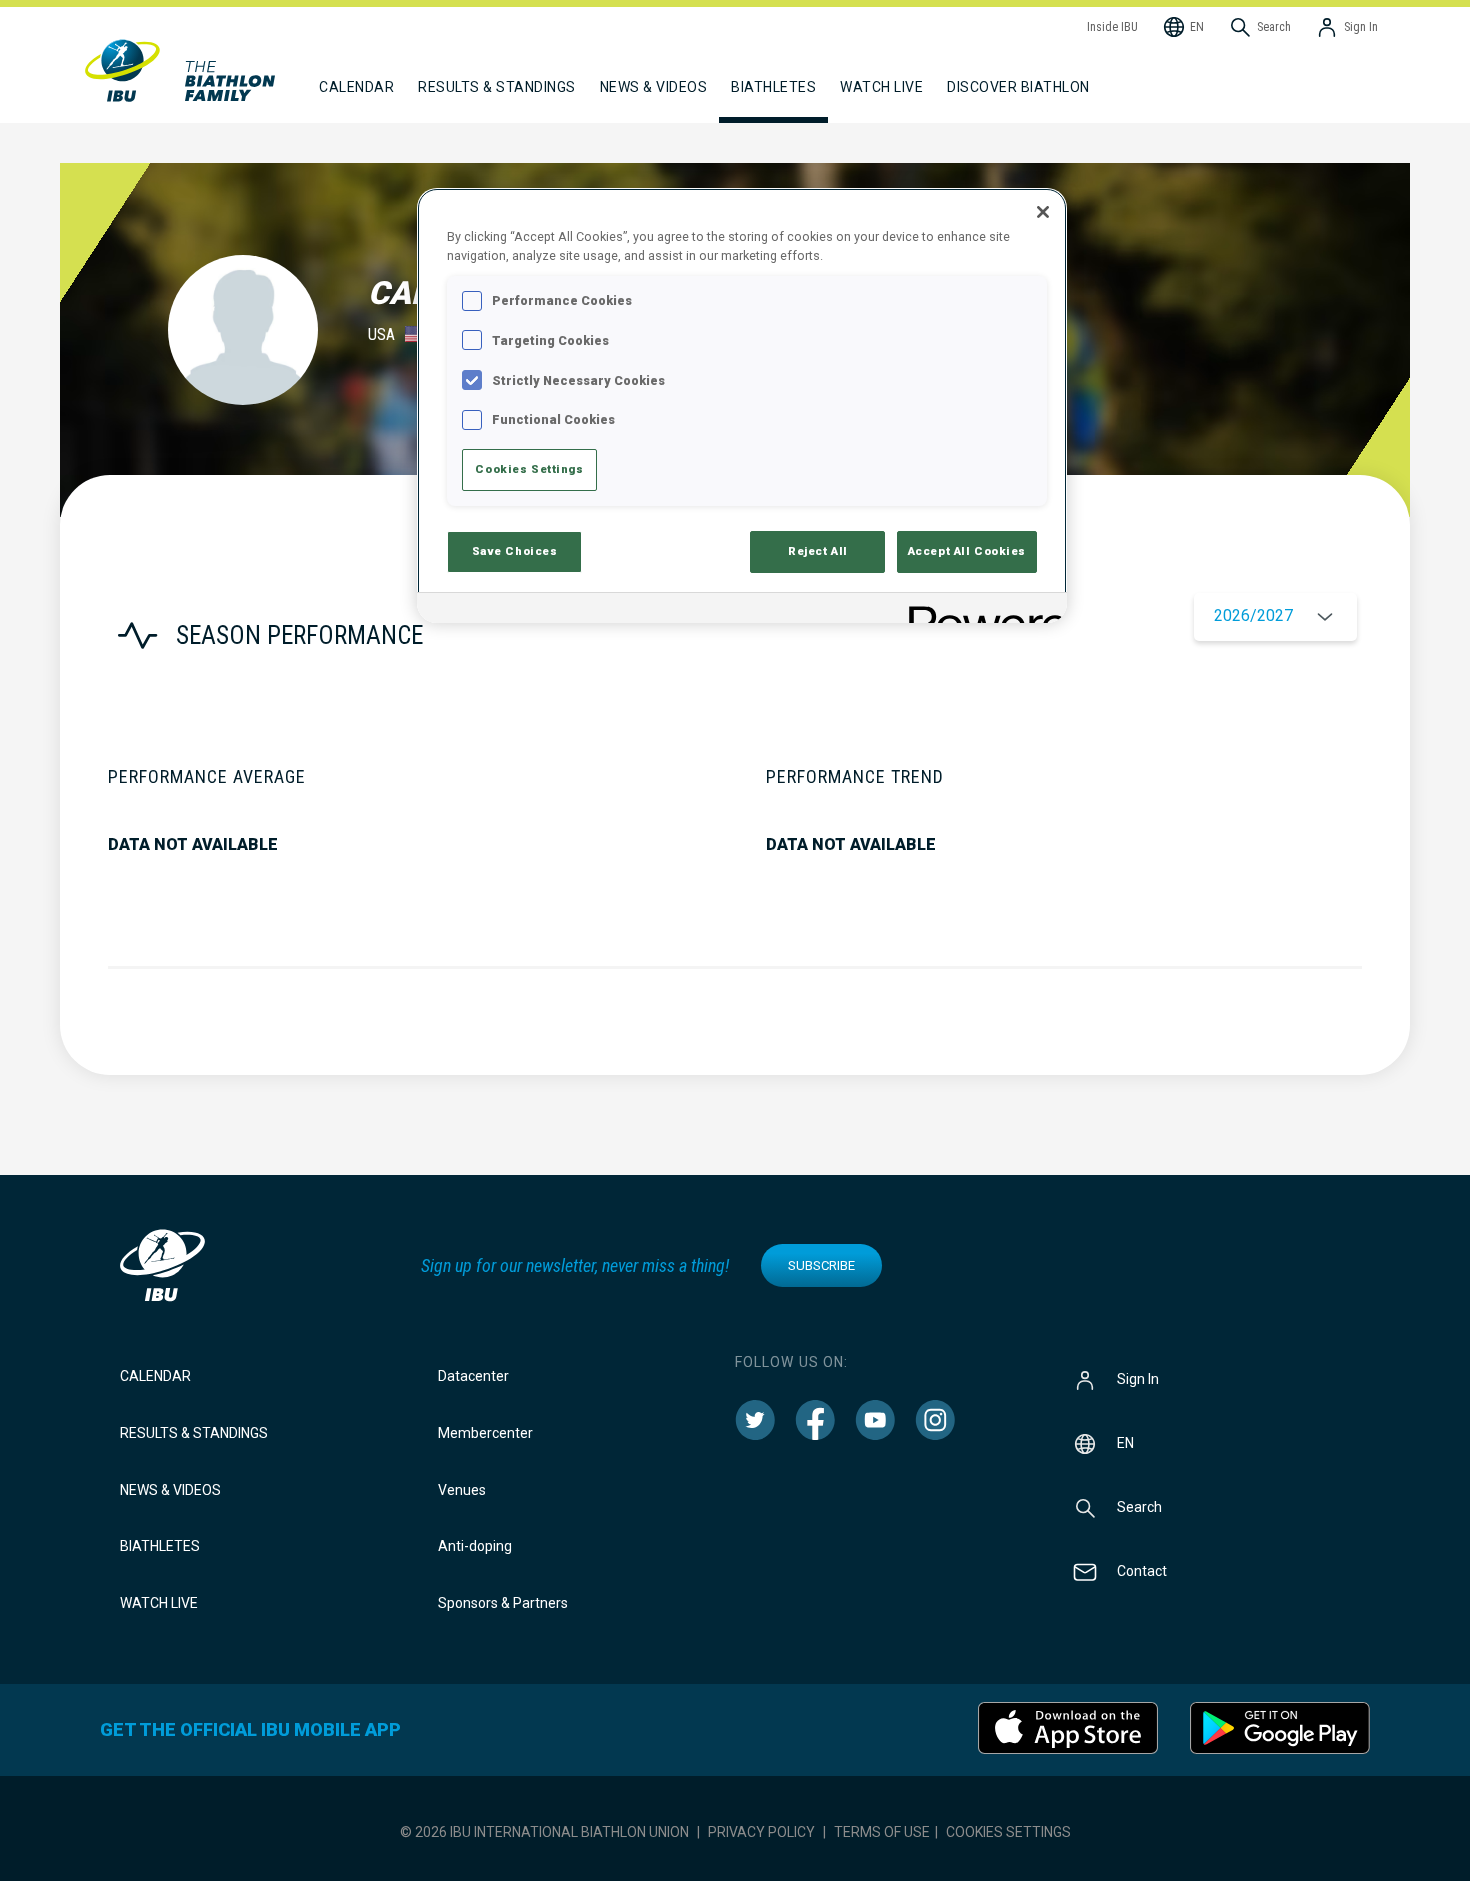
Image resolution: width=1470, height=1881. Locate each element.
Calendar (155, 1376)
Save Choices (515, 551)
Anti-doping (475, 1546)
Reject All (818, 551)
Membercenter (485, 1433)
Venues (462, 1490)
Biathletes (160, 1546)
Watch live (881, 87)
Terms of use (882, 1832)
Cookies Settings (1008, 1832)
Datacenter (473, 1376)
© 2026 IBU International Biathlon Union (544, 1832)
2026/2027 (1253, 615)
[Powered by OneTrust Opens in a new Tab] (981, 610)
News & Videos (170, 1490)
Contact (1142, 1571)
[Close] (1043, 212)
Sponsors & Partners (503, 1603)
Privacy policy (761, 1832)
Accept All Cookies (967, 551)
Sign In (1138, 1379)
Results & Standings (194, 1433)
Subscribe (821, 1265)
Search (1139, 1507)
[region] (742, 405)
